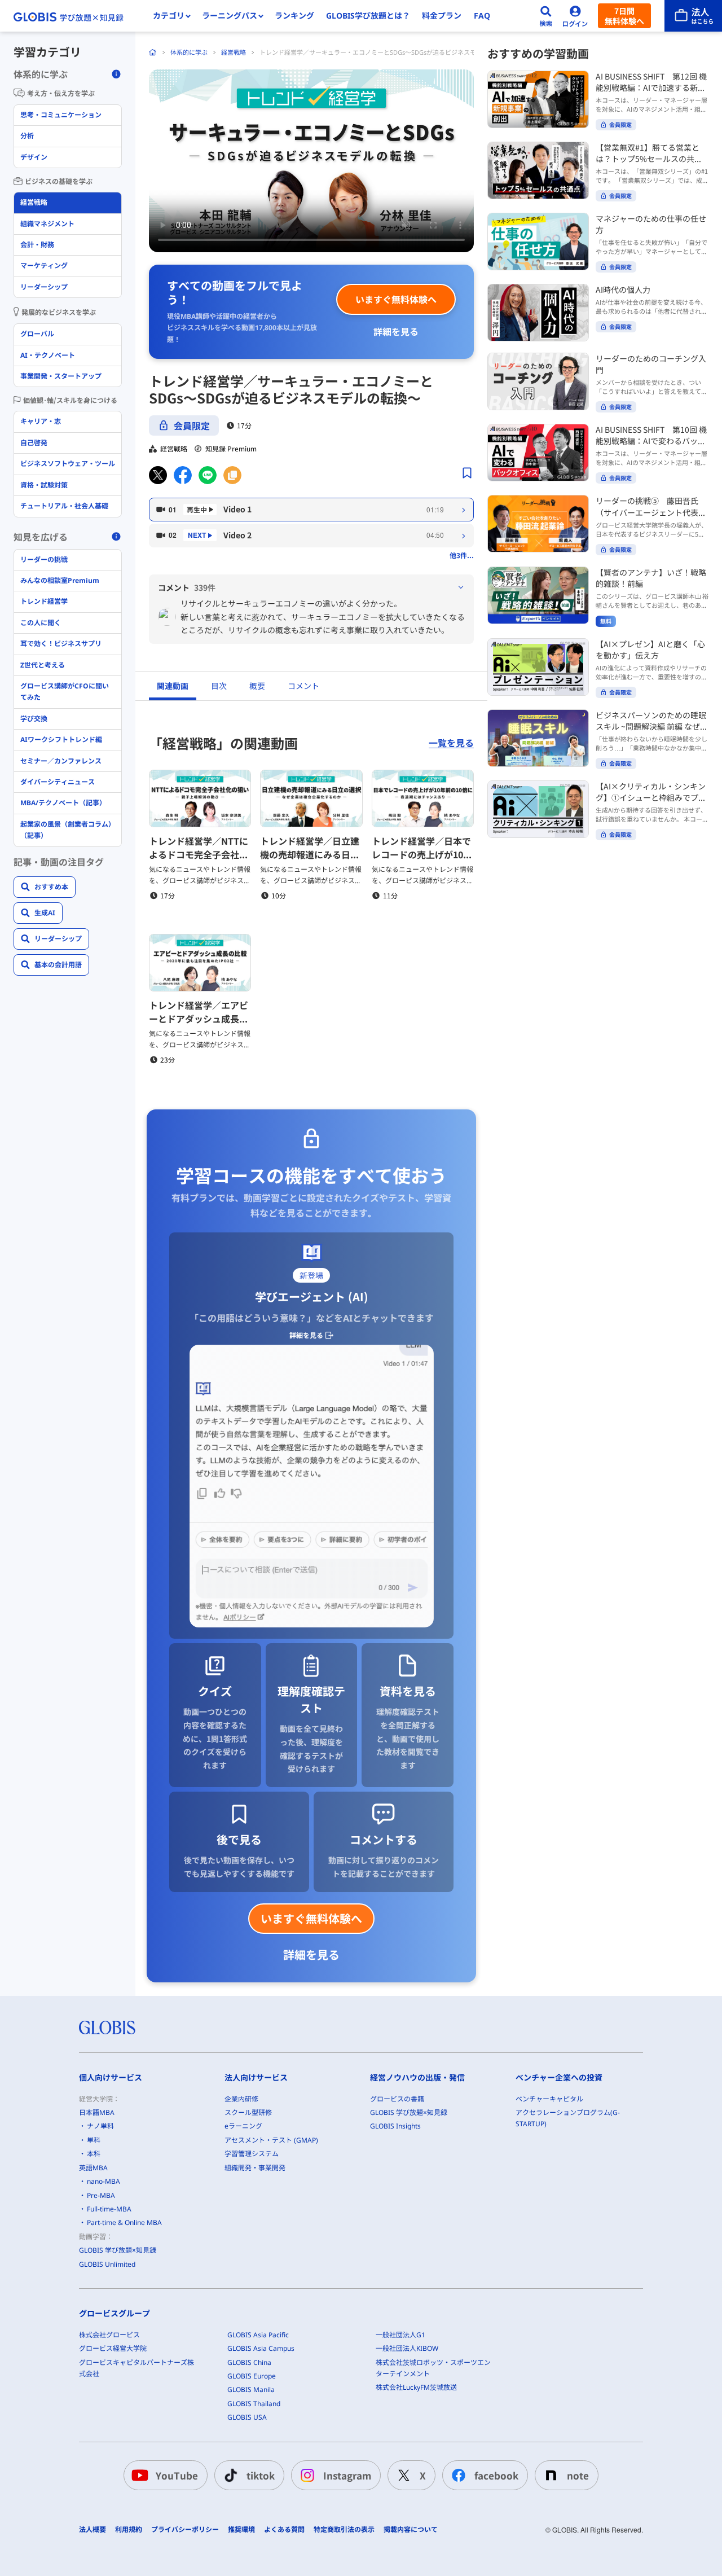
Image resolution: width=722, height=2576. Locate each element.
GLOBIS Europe (252, 2376)
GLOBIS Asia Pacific (258, 2335)
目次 (219, 686)
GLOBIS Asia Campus (261, 2348)
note (578, 2475)
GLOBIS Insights (395, 2126)
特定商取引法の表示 (344, 2530)
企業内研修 (241, 2099)
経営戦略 (234, 52)
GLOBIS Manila (251, 2390)
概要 (257, 686)
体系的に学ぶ (189, 52)
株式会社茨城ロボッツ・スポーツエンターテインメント (433, 2368)
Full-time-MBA (109, 2209)
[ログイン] (575, 16)
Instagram (347, 2475)
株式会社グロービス (109, 2335)
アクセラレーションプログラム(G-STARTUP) (568, 2118)
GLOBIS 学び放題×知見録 (118, 2250)
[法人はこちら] (693, 16)
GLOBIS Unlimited (107, 2264)
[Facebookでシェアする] (183, 475)
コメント (303, 686)
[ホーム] (153, 52)
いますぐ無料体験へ (396, 299)
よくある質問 (284, 2530)
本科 (94, 2154)
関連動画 (173, 686)
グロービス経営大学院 (113, 2348)
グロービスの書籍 (397, 2099)
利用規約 (129, 2530)
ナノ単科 (100, 2126)
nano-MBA (104, 2181)
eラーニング (243, 2126)
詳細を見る (396, 331)
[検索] (546, 16)
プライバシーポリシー (185, 2530)
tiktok (261, 2475)
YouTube (177, 2475)
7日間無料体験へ (624, 16)
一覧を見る (451, 743)
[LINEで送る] (208, 475)
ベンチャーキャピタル (549, 2099)
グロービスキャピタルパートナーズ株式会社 (137, 2368)
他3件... (462, 555)
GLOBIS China (249, 2362)
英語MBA (93, 2168)
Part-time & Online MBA (124, 2222)
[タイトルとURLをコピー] (232, 475)
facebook (496, 2475)
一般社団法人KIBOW (407, 2348)
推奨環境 (241, 2530)
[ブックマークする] (467, 473)
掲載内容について (411, 2530)
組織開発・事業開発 (255, 2168)
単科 (94, 2140)
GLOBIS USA (247, 2417)
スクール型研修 (248, 2112)
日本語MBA (97, 2112)
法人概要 (93, 2530)
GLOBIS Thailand (254, 2404)
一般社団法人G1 (400, 2335)
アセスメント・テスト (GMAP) (271, 2140)
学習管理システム (252, 2154)
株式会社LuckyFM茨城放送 (416, 2387)
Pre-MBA (101, 2195)
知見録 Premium (231, 449)
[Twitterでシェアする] (158, 475)
